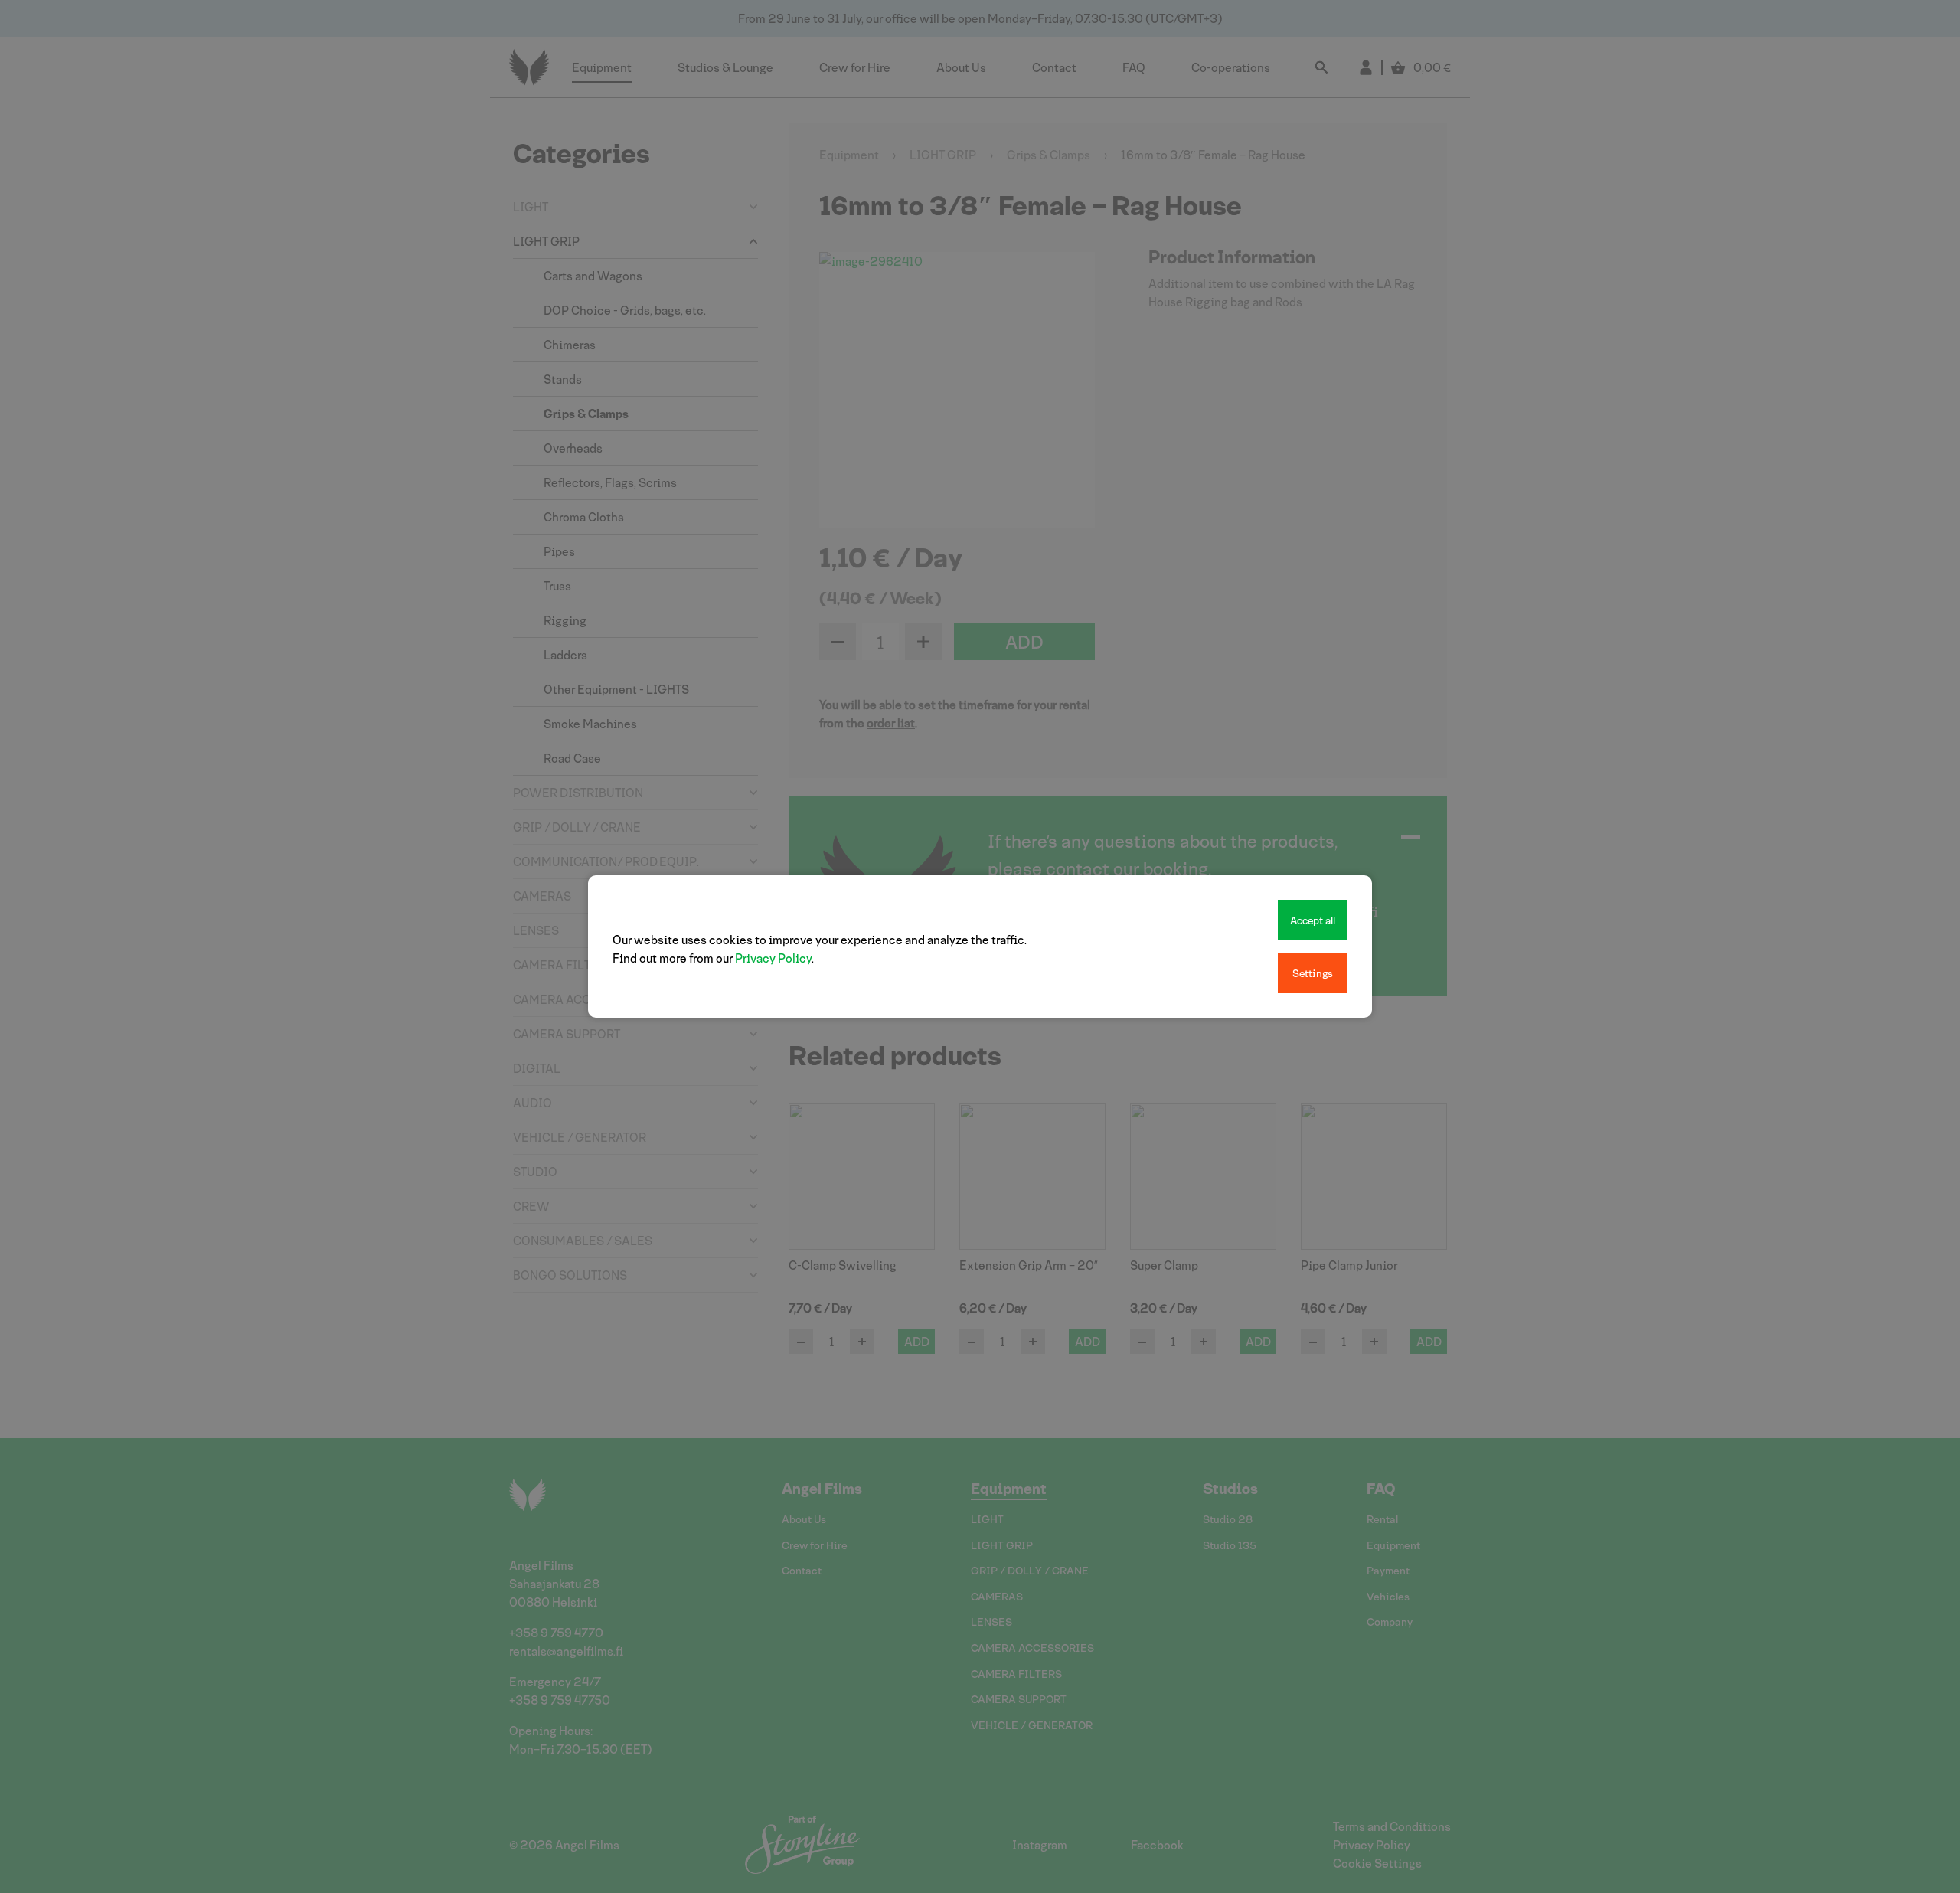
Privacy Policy (773, 958)
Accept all (1313, 920)
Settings (1313, 973)
